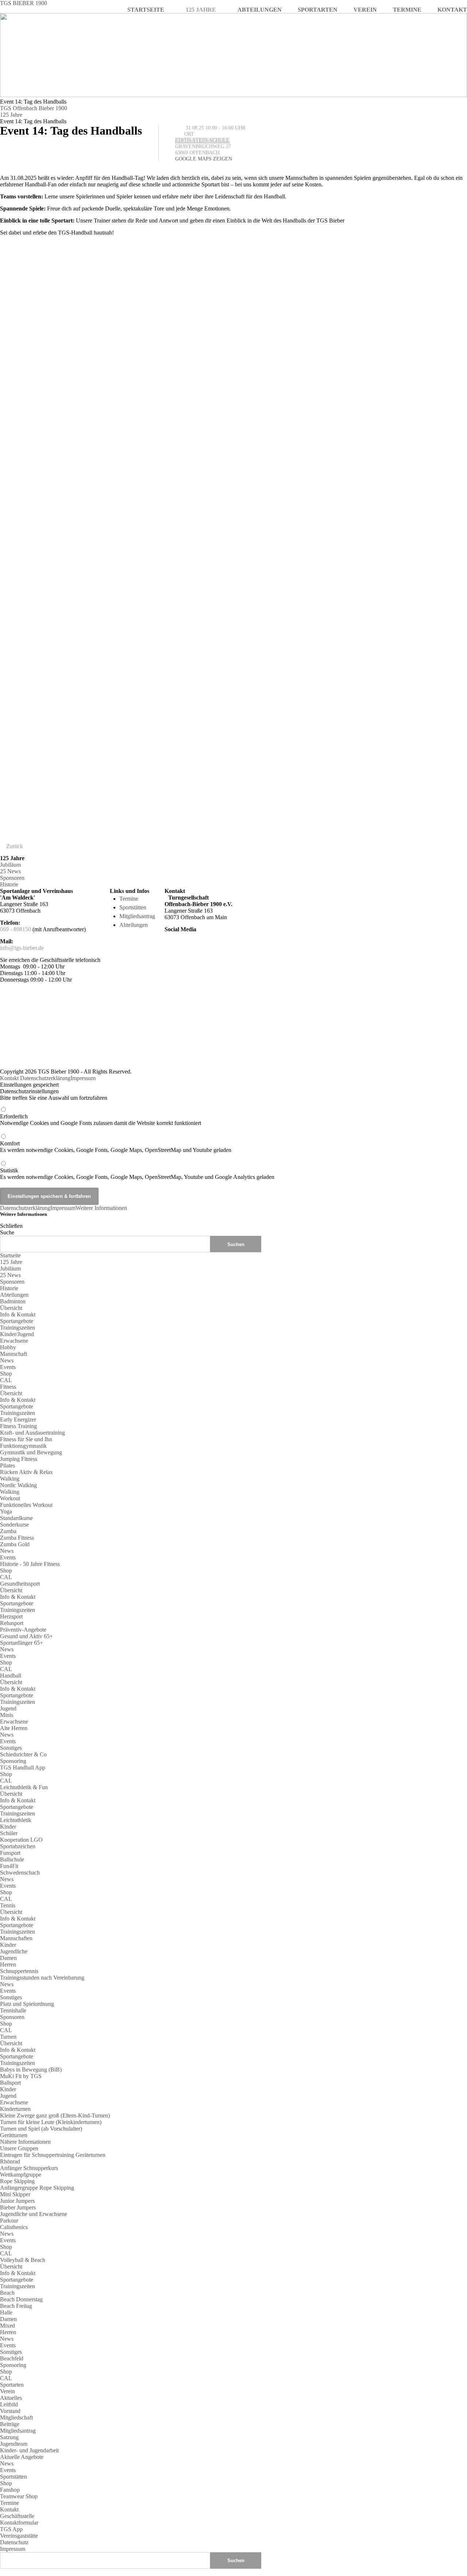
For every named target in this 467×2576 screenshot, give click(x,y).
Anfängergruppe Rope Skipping (37, 2188)
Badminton (13, 1301)
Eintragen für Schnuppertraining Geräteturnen (53, 2155)
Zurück (15, 846)
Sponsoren (12, 878)
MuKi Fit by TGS (21, 2076)
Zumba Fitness (17, 1538)
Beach (7, 2293)
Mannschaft (13, 1354)
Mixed (7, 2326)
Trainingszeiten (18, 1328)
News (7, 1360)
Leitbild (9, 2404)
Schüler (9, 1833)
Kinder (8, 1827)
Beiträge (10, 2424)
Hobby (8, 1347)
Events (8, 1367)
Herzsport (11, 1616)
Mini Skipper (15, 2194)
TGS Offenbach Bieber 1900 (34, 108)
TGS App (11, 2529)
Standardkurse (16, 1518)
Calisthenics (14, 2227)
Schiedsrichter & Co (23, 1754)
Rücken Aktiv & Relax (26, 1472)
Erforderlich (101, 1120)
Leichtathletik (16, 1820)
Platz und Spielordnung (27, 2004)
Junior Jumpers (17, 2201)
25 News (10, 871)
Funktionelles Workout (26, 1505)
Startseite (10, 1255)
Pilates (7, 1465)
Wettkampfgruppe (21, 2175)
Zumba (8, 1531)
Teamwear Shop (19, 2496)
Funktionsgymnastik (23, 1446)
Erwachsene (14, 1341)
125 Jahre (11, 115)
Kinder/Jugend (17, 1334)
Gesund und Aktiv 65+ (26, 1636)
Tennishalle (13, 2010)
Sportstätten (133, 907)
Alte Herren (14, 1728)
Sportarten (12, 2385)
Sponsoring (13, 1761)
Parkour (9, 2221)
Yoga (6, 1511)
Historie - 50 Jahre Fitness (30, 1564)
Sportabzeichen (18, 1846)
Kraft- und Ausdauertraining (32, 1433)
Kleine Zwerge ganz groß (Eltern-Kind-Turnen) (55, 2115)
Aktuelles (11, 2398)
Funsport (10, 1853)
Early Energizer (18, 1419)
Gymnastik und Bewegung (31, 1452)
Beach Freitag (16, 2306)
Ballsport (10, 2083)
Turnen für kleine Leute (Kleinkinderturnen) (51, 2122)
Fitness (8, 1387)
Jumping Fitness (19, 1459)
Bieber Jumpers (18, 2207)
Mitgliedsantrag (137, 916)
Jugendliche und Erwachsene (34, 2214)
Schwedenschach (20, 1873)
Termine (129, 899)
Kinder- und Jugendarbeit (29, 2450)
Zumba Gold (15, 1544)
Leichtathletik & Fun (24, 1787)
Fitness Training (18, 1426)
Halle (6, 2312)
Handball (11, 1676)
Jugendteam (14, 2444)
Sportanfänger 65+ (22, 1643)
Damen (8, 1958)
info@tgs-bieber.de (22, 948)
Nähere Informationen (25, 2142)
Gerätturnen (14, 2135)
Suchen (236, 2560)
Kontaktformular (19, 2523)
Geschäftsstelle (17, 2516)
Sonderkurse (14, 1525)
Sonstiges (11, 1748)
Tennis (8, 1905)
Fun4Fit (9, 1866)
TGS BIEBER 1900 (24, 3)
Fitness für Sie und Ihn (26, 1439)
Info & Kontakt (18, 1314)
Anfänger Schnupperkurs (29, 2168)
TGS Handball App (23, 1767)
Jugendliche (14, 1951)
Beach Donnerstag (21, 2299)
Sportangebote (17, 1321)
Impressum (83, 1078)
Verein (7, 2391)
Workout (10, 1498)
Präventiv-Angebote (23, 1630)
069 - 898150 (16, 929)
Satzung (9, 2437)
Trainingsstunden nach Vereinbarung (42, 1978)
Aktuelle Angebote (22, 2457)
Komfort (116, 1147)
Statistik (137, 1174)
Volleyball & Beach (23, 2260)
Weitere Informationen (101, 1208)
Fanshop (10, 2490)
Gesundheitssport (20, 1584)
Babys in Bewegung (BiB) (31, 2070)
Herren (8, 1964)
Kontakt (9, 1078)
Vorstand (10, 2411)
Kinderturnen (15, 2109)
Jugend (8, 1708)
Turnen (8, 2037)
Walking (10, 1479)
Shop (6, 1374)
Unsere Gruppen (19, 2148)
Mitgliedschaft (16, 2418)
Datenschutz (14, 2542)
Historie (9, 884)
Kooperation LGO (21, 1840)
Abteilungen (134, 925)
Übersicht (11, 1308)
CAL (6, 1380)
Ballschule (12, 1859)
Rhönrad (10, 2161)
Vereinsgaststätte (19, 2536)
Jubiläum (10, 865)
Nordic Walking (18, 1485)
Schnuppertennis (19, 1971)
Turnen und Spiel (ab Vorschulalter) (41, 2129)
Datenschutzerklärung (45, 1078)
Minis (7, 1715)
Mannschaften (16, 1938)
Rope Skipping (17, 2181)
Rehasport (12, 1623)
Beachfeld (12, 2358)
